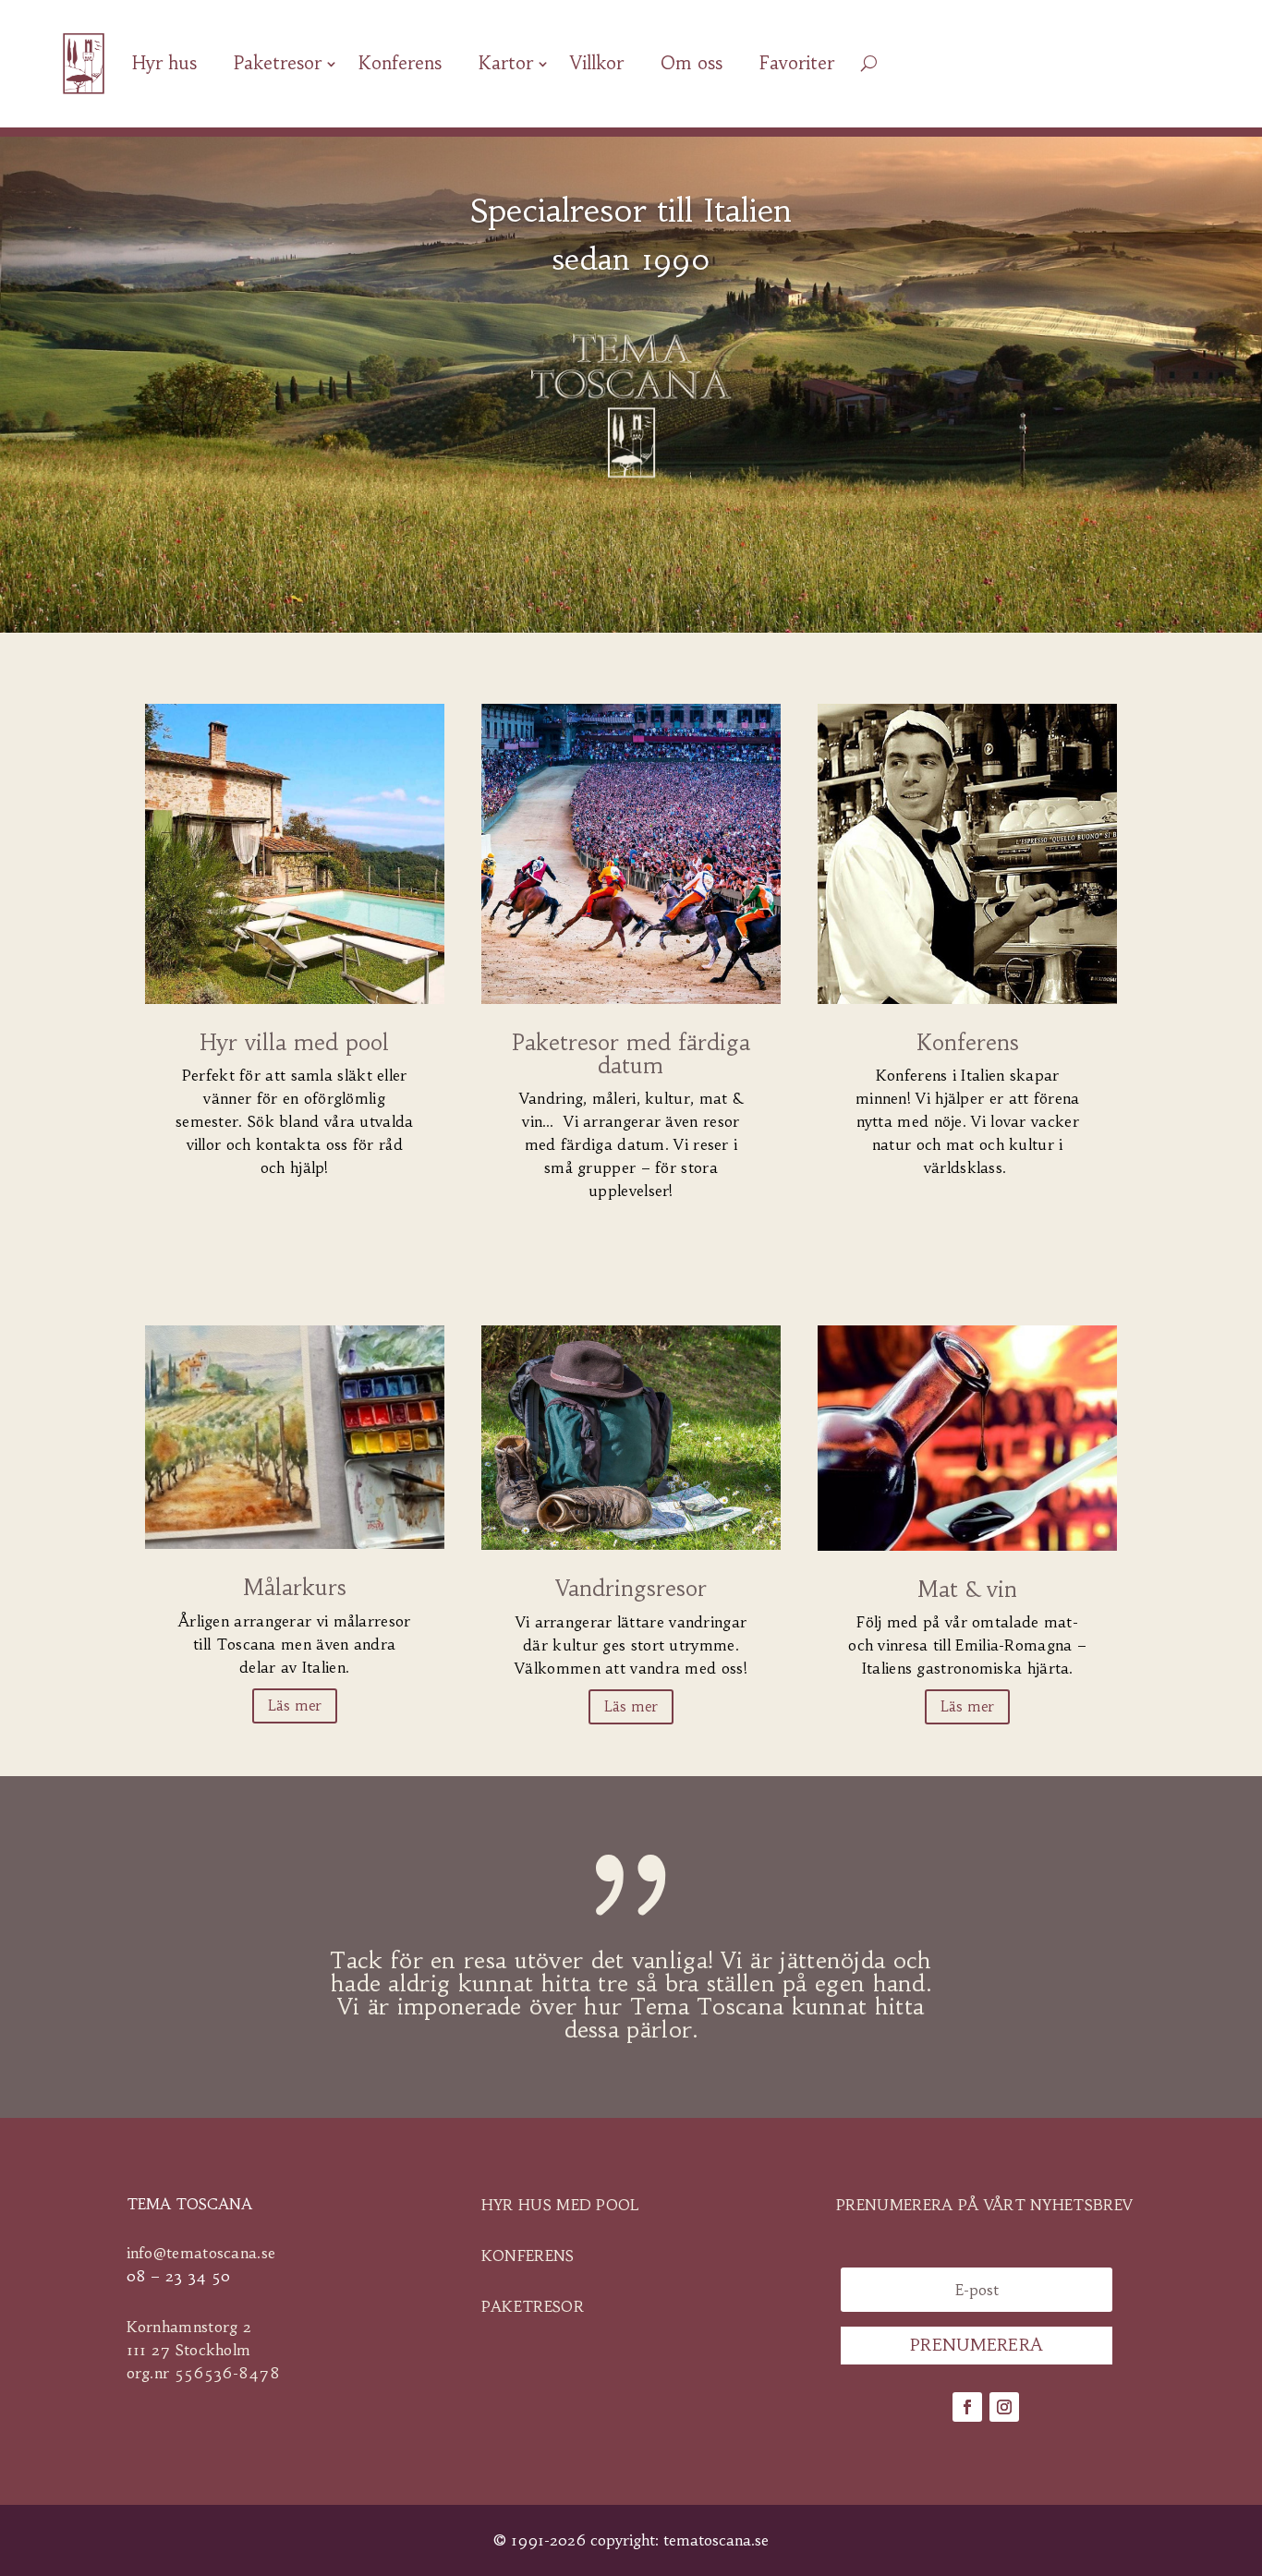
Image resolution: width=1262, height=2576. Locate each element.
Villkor (597, 63)
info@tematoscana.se (201, 2253)
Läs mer (295, 1705)
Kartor (506, 63)
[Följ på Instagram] (1004, 2407)
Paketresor (278, 63)
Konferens (400, 63)
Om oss (692, 63)
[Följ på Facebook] (967, 2407)
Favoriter (797, 63)
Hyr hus (164, 63)
